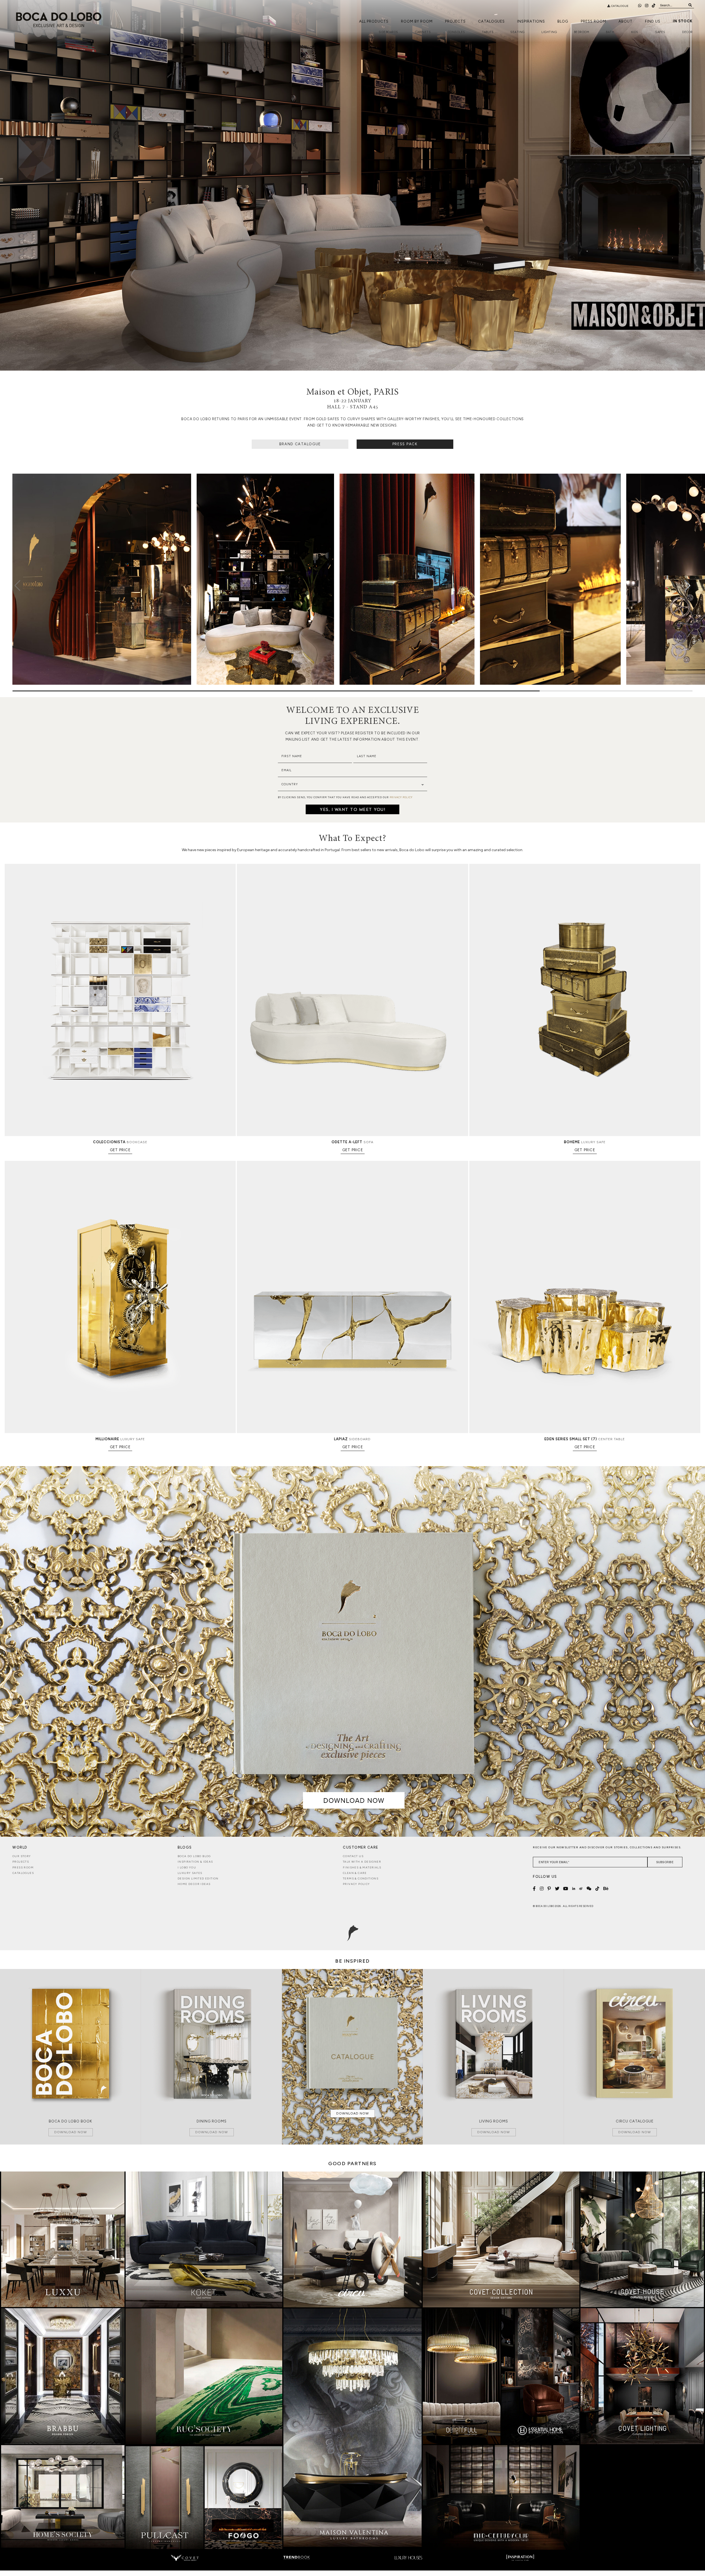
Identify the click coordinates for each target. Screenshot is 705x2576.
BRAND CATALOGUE (300, 444)
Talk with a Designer (362, 1862)
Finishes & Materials (362, 1867)
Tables (488, 32)
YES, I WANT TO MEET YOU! (352, 809)
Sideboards (388, 32)
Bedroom (582, 32)
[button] (688, 586)
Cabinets (423, 32)
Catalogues (491, 21)
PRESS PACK (405, 444)
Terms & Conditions (361, 1878)
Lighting (549, 32)
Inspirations (531, 21)
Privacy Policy (356, 1884)
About (626, 21)
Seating (517, 32)
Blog (563, 21)
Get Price (120, 1150)
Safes (660, 32)
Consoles (456, 32)
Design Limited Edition (198, 1878)
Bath (610, 32)
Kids (635, 32)
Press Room (593, 21)
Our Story (22, 1856)
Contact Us (353, 1856)
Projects (455, 21)
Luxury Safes (190, 1873)
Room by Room (417, 21)
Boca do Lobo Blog (194, 1856)
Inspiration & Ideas (195, 1862)
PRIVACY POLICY (401, 797)
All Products (374, 21)
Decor (688, 32)
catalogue (619, 6)
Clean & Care (355, 1873)
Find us (653, 21)
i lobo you (187, 1867)
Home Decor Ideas (194, 1884)
